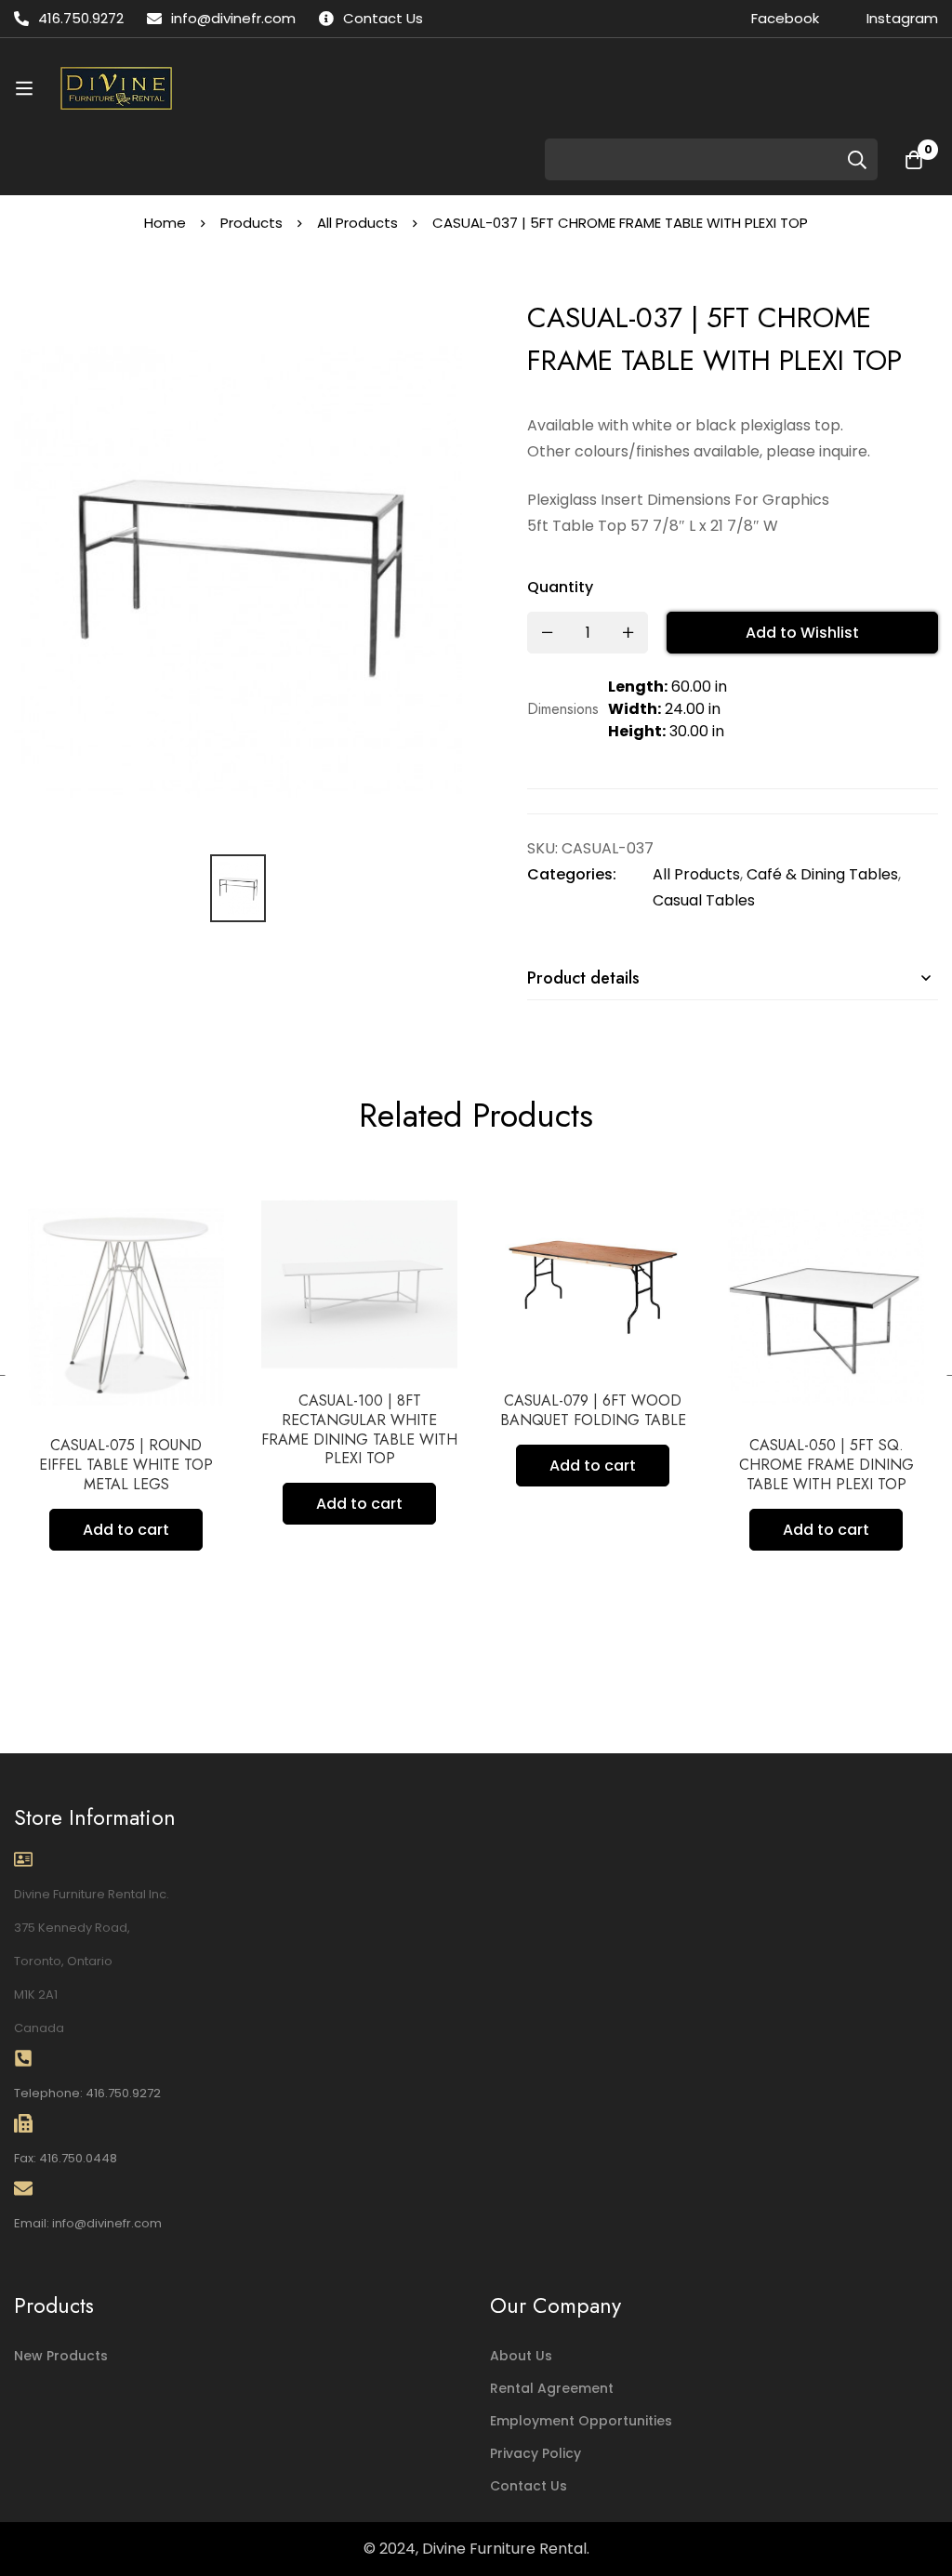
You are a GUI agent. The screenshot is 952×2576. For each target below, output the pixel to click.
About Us (521, 2356)
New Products (61, 2356)
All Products (357, 223)
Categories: (572, 874)
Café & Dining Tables (822, 874)
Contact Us (529, 2486)
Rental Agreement (552, 2388)
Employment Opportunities (581, 2421)
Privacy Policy (535, 2453)
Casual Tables (704, 900)
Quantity (560, 587)
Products (251, 223)
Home (165, 223)
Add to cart (126, 1530)
